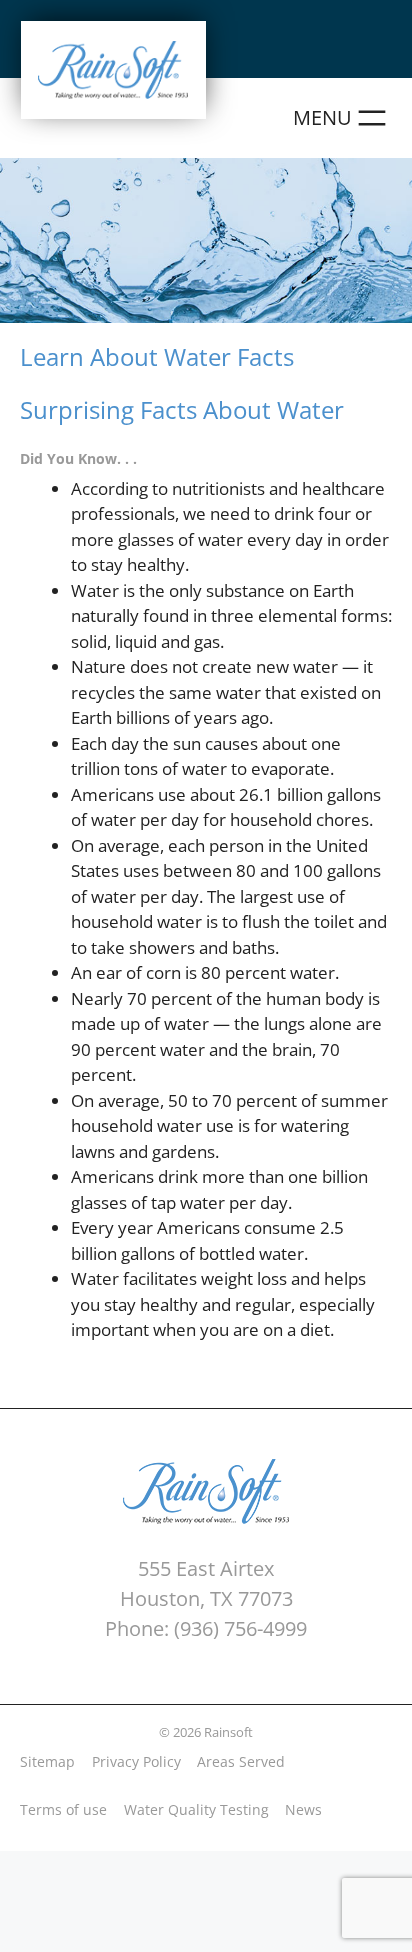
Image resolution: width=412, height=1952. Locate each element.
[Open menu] (342, 118)
